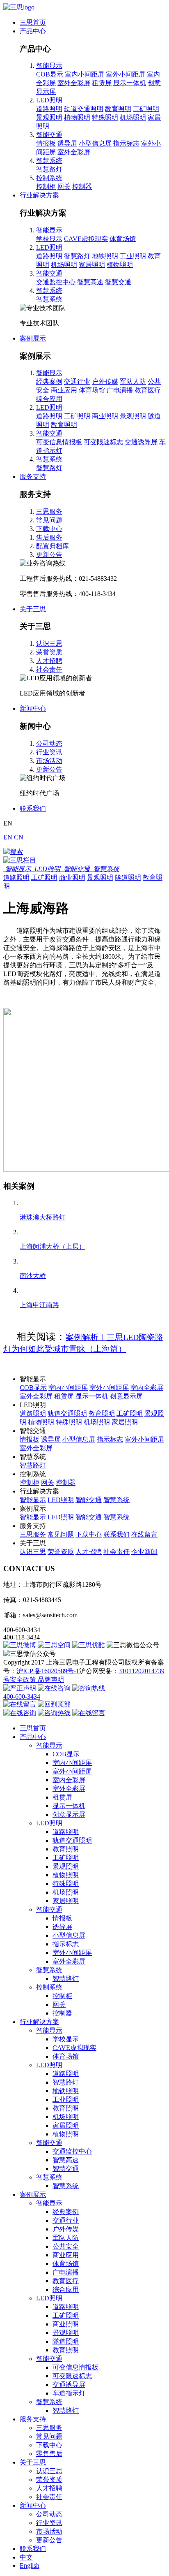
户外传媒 (105, 381)
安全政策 (24, 1680)
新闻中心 (33, 708)
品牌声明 (51, 1680)
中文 (26, 2557)
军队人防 (133, 381)
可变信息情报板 (59, 442)
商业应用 (64, 390)
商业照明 (105, 416)
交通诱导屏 (141, 442)
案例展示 (33, 338)
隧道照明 (128, 878)
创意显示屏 (126, 1396)
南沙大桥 (33, 1276)
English (30, 2566)
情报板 (46, 143)
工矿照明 (146, 109)
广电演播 (120, 390)
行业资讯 (49, 752)
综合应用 (49, 399)
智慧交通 (118, 282)
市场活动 (49, 761)
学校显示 (49, 239)
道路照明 (49, 109)
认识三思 (49, 643)
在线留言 (144, 1534)
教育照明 (118, 109)
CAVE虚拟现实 (86, 239)
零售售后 (49, 2454)
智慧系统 (49, 161)
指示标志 (126, 143)
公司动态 (49, 743)
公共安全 (66, 2246)
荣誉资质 (49, 652)
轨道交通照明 (84, 109)
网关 (64, 187)
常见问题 (49, 520)
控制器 (82, 187)
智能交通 (49, 135)
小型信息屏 (95, 143)
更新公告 (49, 555)
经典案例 (49, 381)
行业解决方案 (39, 195)
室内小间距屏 (84, 74)
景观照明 (49, 117)
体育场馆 (123, 239)
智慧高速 (90, 282)
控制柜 (46, 187)
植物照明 (77, 117)
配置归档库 (53, 546)
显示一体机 (130, 83)
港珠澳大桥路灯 (43, 1217)
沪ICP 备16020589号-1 (48, 1671)
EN (8, 837)
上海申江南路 (39, 1305)
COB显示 (50, 74)
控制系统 (49, 178)
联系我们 (33, 808)
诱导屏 (67, 143)
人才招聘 (49, 661)
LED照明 (49, 100)
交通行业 (77, 381)
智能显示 (49, 66)
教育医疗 (148, 390)
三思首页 (33, 22)
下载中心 (49, 529)
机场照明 (133, 117)
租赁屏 (102, 83)
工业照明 (133, 256)
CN (19, 837)
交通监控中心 (56, 282)
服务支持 (33, 476)
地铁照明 (105, 256)
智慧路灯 (49, 169)
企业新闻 (144, 1552)
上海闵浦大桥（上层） (53, 1246)
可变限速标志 (103, 442)
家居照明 (92, 265)
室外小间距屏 (126, 74)
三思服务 (49, 511)
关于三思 (33, 609)
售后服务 (49, 537)
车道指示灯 (69, 2393)
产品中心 (33, 31)
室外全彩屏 (74, 83)
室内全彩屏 (147, 1388)
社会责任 (49, 669)
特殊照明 (105, 117)
